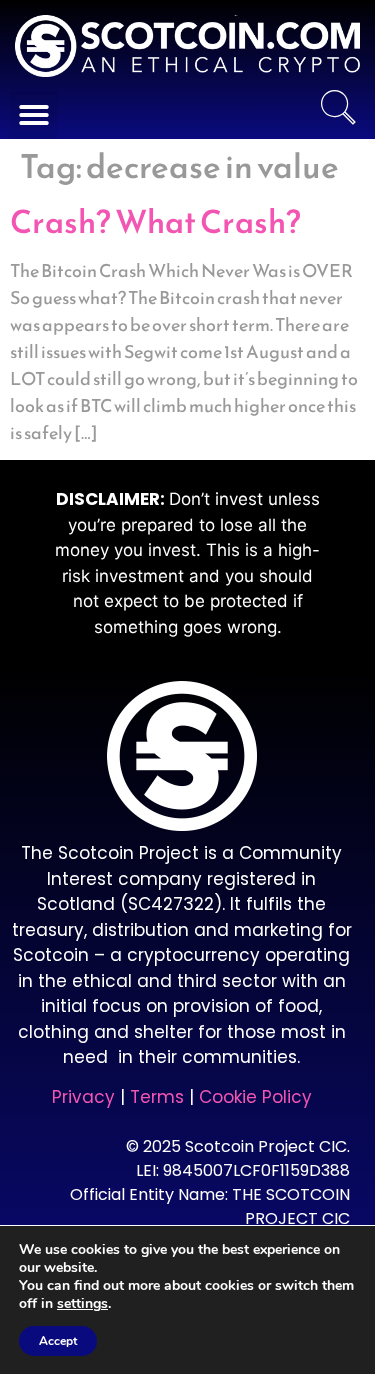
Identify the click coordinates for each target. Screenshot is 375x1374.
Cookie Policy (255, 1097)
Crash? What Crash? (155, 222)
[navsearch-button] (338, 110)
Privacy (83, 1097)
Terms (159, 1097)
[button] (34, 115)
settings (82, 1304)
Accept (58, 1341)
